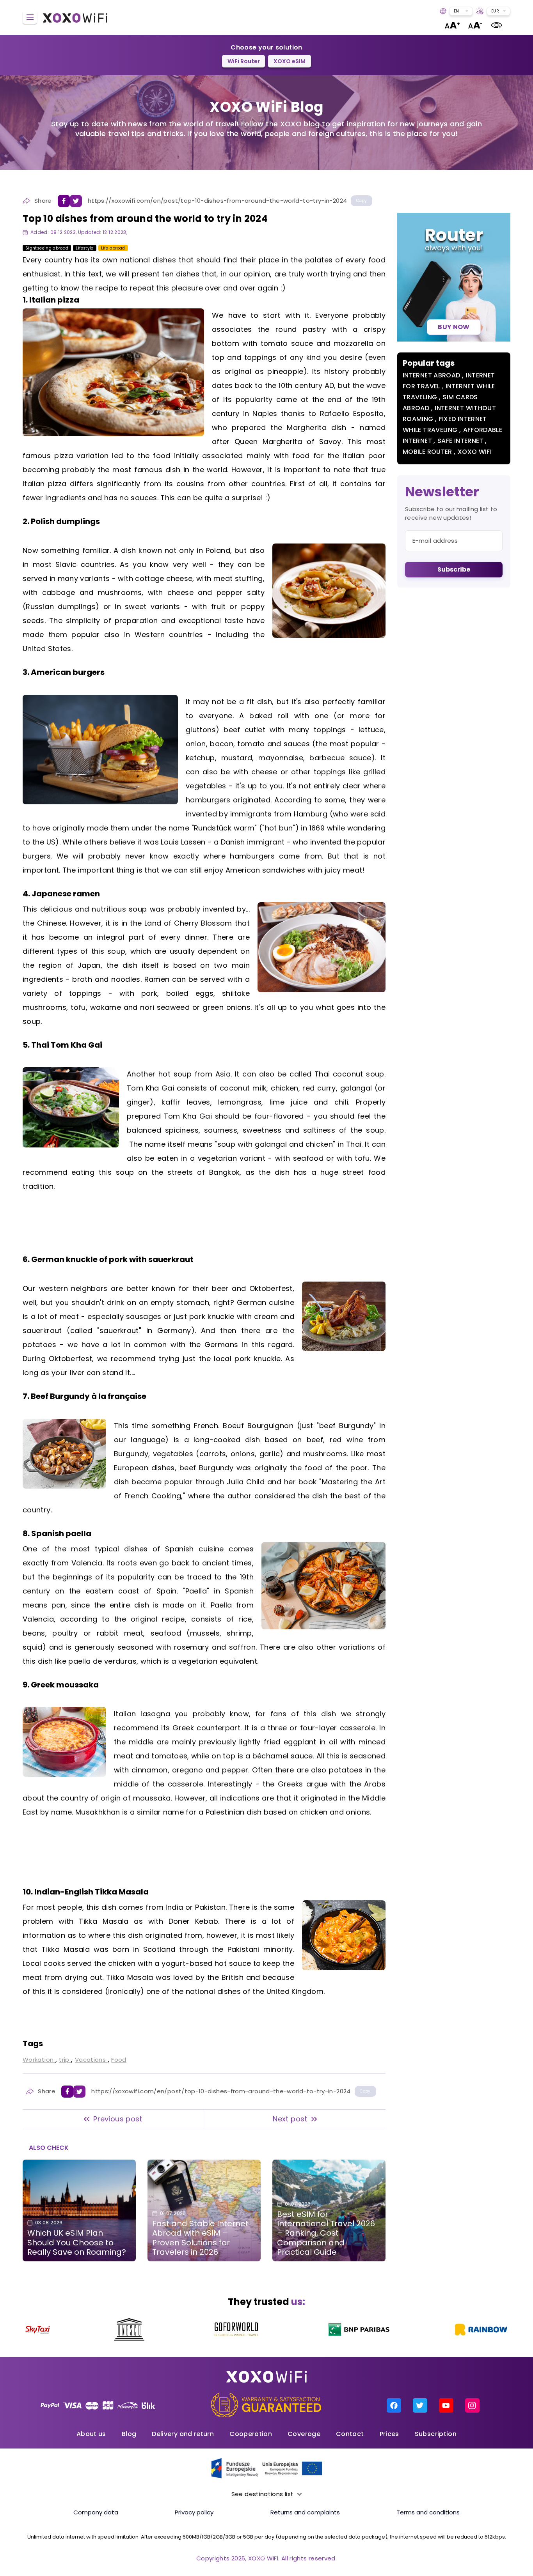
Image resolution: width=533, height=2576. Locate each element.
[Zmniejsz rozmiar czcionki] (475, 25)
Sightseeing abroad (47, 248)
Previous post (118, 2119)
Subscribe (454, 569)
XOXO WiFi (475, 452)
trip (65, 2060)
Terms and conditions (428, 2512)
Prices (389, 2434)
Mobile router (428, 452)
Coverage (304, 2434)
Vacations (91, 2060)
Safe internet (461, 441)
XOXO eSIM (290, 61)
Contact (350, 2434)
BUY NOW (454, 327)
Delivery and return (183, 2434)
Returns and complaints (305, 2512)
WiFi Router (244, 61)
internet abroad (432, 375)
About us (91, 2434)
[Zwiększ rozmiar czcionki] (452, 25)
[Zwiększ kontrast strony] (497, 25)
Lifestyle (84, 248)
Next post (290, 2119)
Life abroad (113, 248)
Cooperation (251, 2434)
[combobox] (461, 11)
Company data (96, 2512)
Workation (39, 2060)
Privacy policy (194, 2512)
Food (119, 2060)
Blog (129, 2434)
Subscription (436, 2434)
